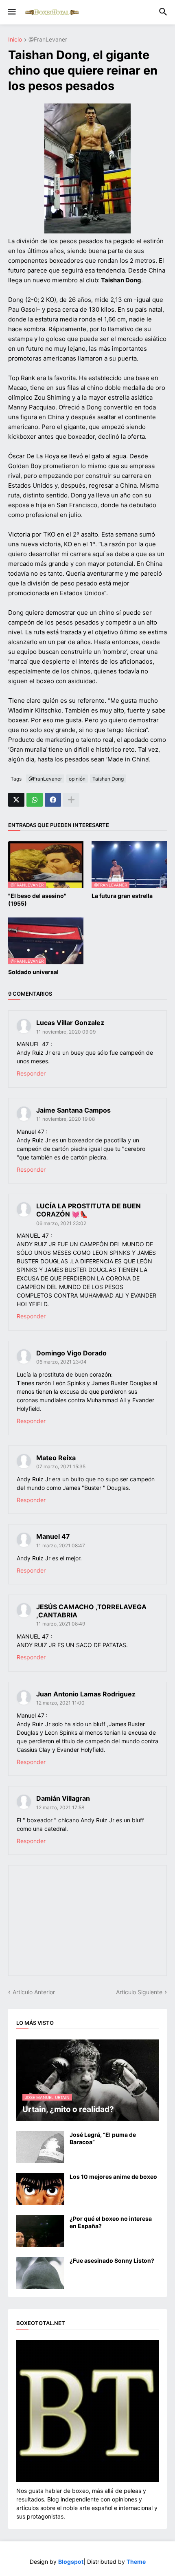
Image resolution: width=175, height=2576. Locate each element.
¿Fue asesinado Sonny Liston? (112, 2260)
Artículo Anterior (34, 1992)
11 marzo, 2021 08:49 (61, 1624)
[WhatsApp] (35, 800)
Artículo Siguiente (139, 1992)
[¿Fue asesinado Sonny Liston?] (40, 2273)
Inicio (15, 40)
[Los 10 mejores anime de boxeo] (40, 2189)
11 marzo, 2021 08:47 (61, 1545)
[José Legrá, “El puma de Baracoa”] (40, 2147)
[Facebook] (53, 800)
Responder (31, 1073)
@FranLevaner (48, 40)
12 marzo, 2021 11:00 (60, 1703)
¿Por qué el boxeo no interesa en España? (111, 2222)
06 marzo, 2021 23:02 (61, 1223)
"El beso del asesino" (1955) (37, 899)
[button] (11, 12)
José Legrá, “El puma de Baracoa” (103, 2138)
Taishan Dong (108, 779)
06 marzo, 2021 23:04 (61, 1362)
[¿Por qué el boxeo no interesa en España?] (40, 2231)
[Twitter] (16, 800)
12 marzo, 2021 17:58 (60, 1807)
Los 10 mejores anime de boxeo (113, 2177)
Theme (136, 2562)
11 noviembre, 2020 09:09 (66, 1032)
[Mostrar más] (71, 800)
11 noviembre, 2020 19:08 (66, 1119)
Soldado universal (33, 972)
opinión (77, 779)
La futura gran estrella (122, 896)
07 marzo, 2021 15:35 (61, 1466)
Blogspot (71, 2562)
